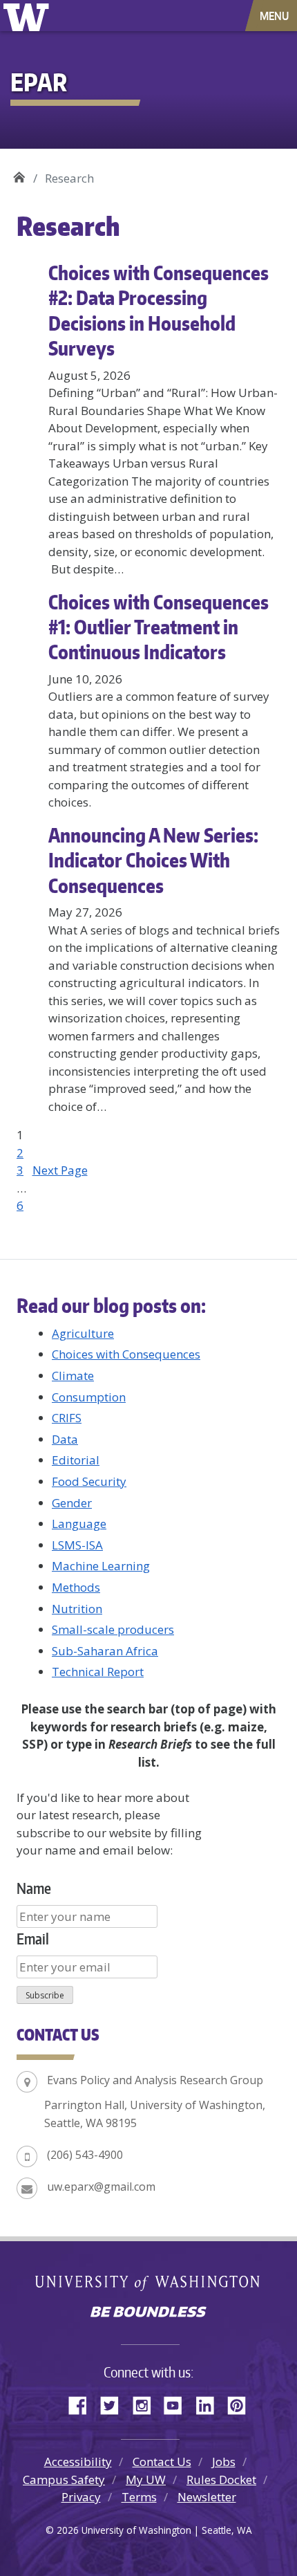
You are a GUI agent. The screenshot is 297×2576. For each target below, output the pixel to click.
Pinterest (242, 2403)
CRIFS (67, 1418)
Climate (73, 1376)
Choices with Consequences (126, 1354)
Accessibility (78, 2462)
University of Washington (29, 16)
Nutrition (77, 1609)
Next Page (60, 1170)
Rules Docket (221, 2480)
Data (65, 1439)
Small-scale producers (113, 1629)
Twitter (115, 2403)
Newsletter (207, 2497)
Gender (72, 1503)
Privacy (81, 2497)
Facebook (83, 2403)
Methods (76, 1587)
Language (79, 1524)
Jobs (224, 2462)
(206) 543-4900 (85, 2155)
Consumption (89, 1397)
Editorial (76, 1460)
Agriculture (83, 1333)
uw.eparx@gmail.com (101, 2187)
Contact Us (162, 2462)
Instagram (146, 2403)
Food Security (89, 1481)
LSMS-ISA (77, 1545)
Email (33, 1939)
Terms (139, 2497)
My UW (146, 2480)
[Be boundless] (148, 2313)
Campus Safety (64, 2480)
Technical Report (98, 1672)
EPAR (19, 173)
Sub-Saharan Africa (105, 1651)
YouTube (178, 2403)
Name (34, 1888)
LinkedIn (210, 2403)
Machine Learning (101, 1566)
